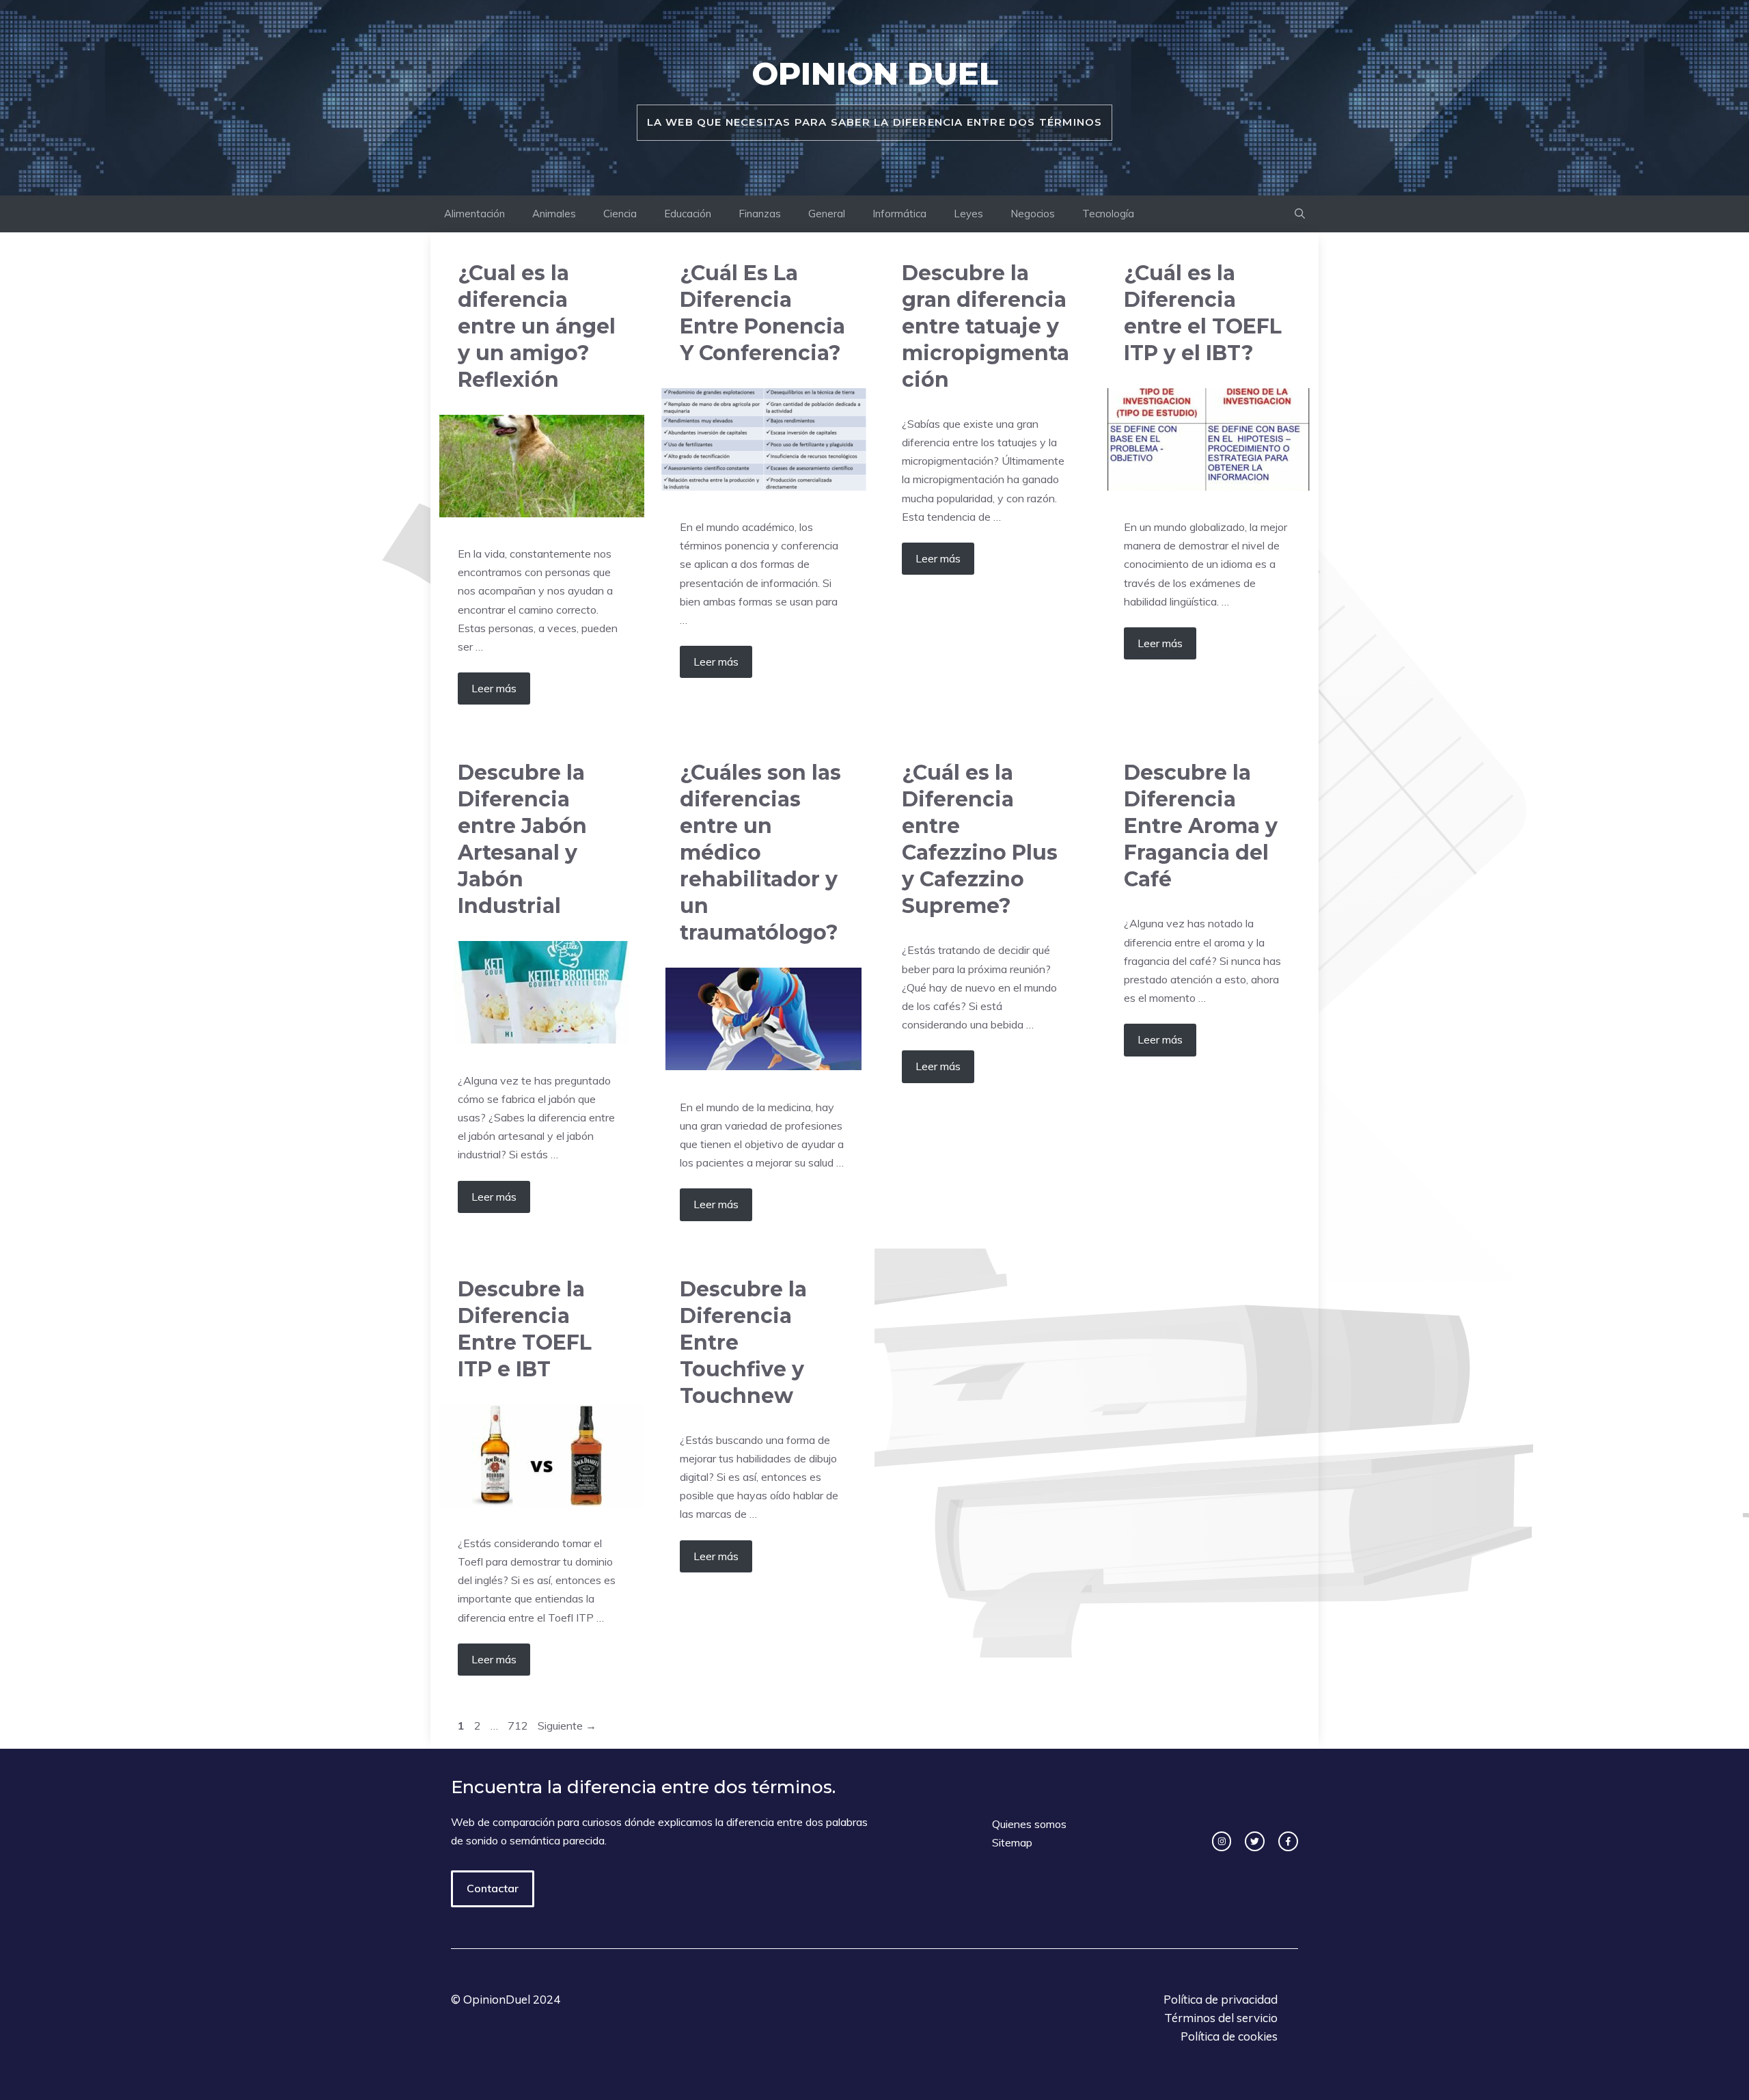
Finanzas (760, 214)
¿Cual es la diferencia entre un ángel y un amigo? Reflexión (537, 326)
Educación (688, 214)
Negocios (1033, 214)
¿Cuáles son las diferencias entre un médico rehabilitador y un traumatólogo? (760, 853)
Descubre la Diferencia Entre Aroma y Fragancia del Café (1201, 826)
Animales (554, 214)
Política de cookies (1229, 2036)
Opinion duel (875, 73)
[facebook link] (1288, 1841)
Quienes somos (1029, 1824)
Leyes (968, 214)
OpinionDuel (497, 1999)
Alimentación (474, 214)
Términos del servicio (1221, 2018)
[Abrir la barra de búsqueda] (1300, 214)
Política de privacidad (1221, 1999)
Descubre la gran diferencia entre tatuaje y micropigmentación (986, 326)
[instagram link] (1222, 1841)
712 (519, 1726)
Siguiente (567, 1726)
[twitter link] (1255, 1841)
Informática (899, 214)
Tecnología (1108, 214)
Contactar (493, 1888)
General (827, 214)
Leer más (494, 688)
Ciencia (620, 214)
